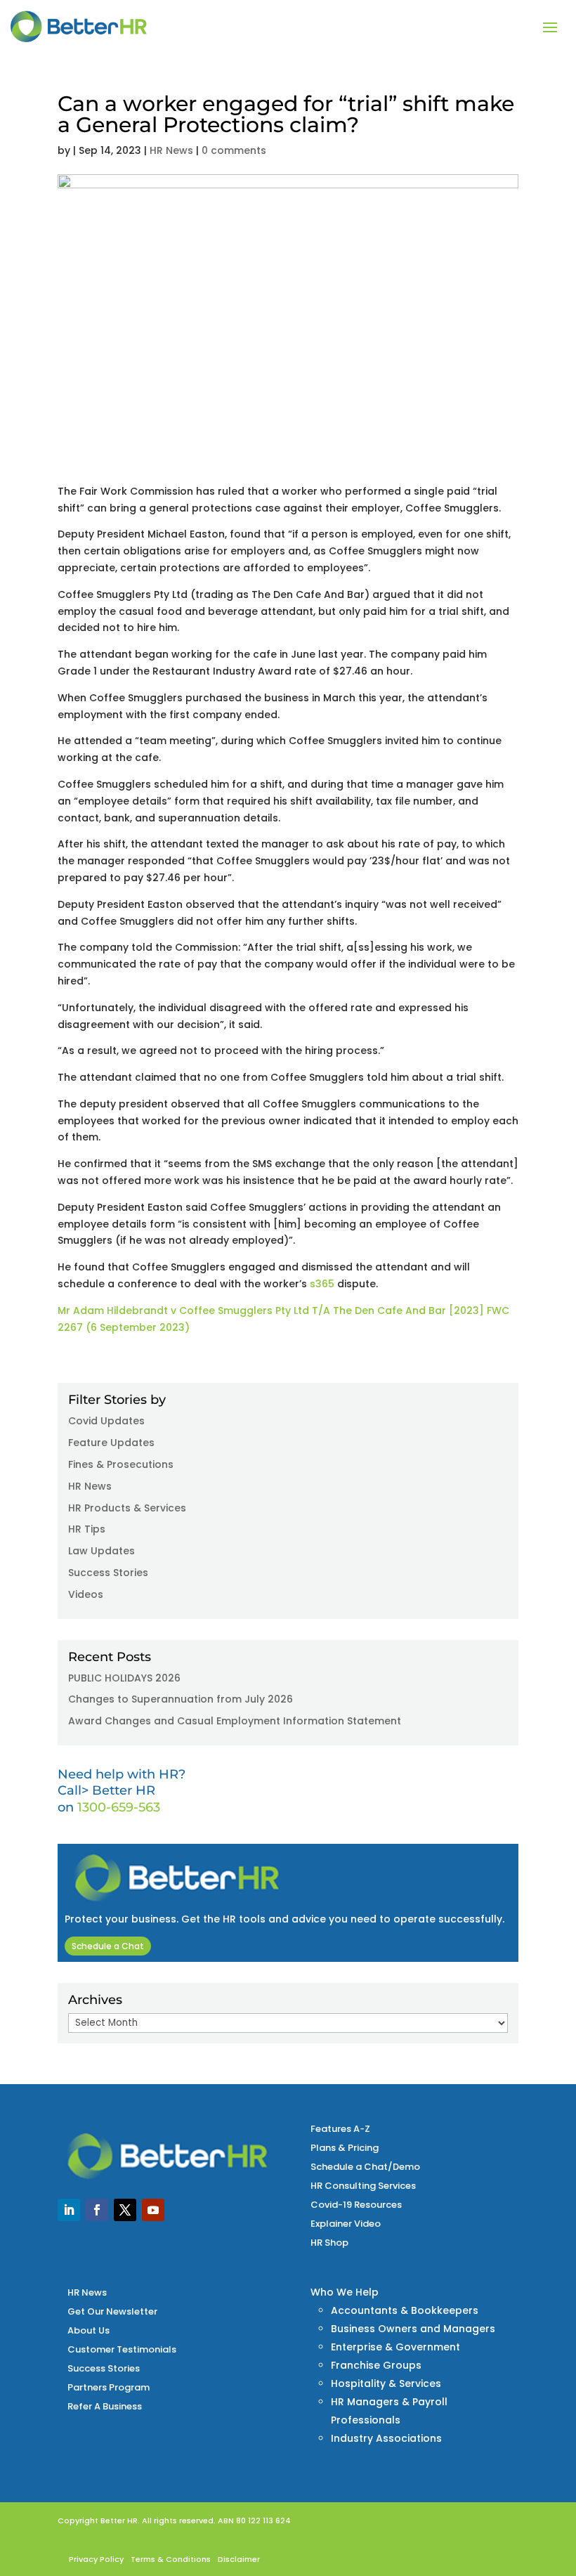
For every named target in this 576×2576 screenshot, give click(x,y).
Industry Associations (386, 2438)
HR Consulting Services (363, 2186)
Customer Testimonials (122, 2349)
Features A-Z (340, 2129)
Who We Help (345, 2292)
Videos (86, 1594)
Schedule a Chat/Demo (365, 2167)
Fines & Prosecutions (121, 1464)
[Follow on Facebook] (97, 2210)
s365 (322, 1284)
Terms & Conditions (171, 2559)
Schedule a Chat (108, 1946)
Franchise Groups (376, 2365)
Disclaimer (239, 2559)
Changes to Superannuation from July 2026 (181, 1699)
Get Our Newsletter (112, 2311)
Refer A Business (105, 2406)
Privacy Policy (96, 2559)
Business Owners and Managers (413, 2329)
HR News (171, 150)
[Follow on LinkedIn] (69, 2210)
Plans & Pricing (345, 2148)
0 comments (234, 150)
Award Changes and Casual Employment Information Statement (235, 1721)
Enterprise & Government (395, 2347)
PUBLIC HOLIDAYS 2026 (124, 1678)
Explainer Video (346, 2224)
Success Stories (108, 1573)
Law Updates (102, 1551)
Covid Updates (106, 1421)
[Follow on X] (125, 2210)
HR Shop (329, 2243)
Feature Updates (111, 1443)
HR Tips (87, 1529)
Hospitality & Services (386, 2383)
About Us (89, 2330)
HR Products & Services (127, 1508)
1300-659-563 (119, 1807)
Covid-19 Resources (356, 2205)
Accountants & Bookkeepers (405, 2310)
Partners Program (109, 2387)
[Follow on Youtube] (153, 2210)
